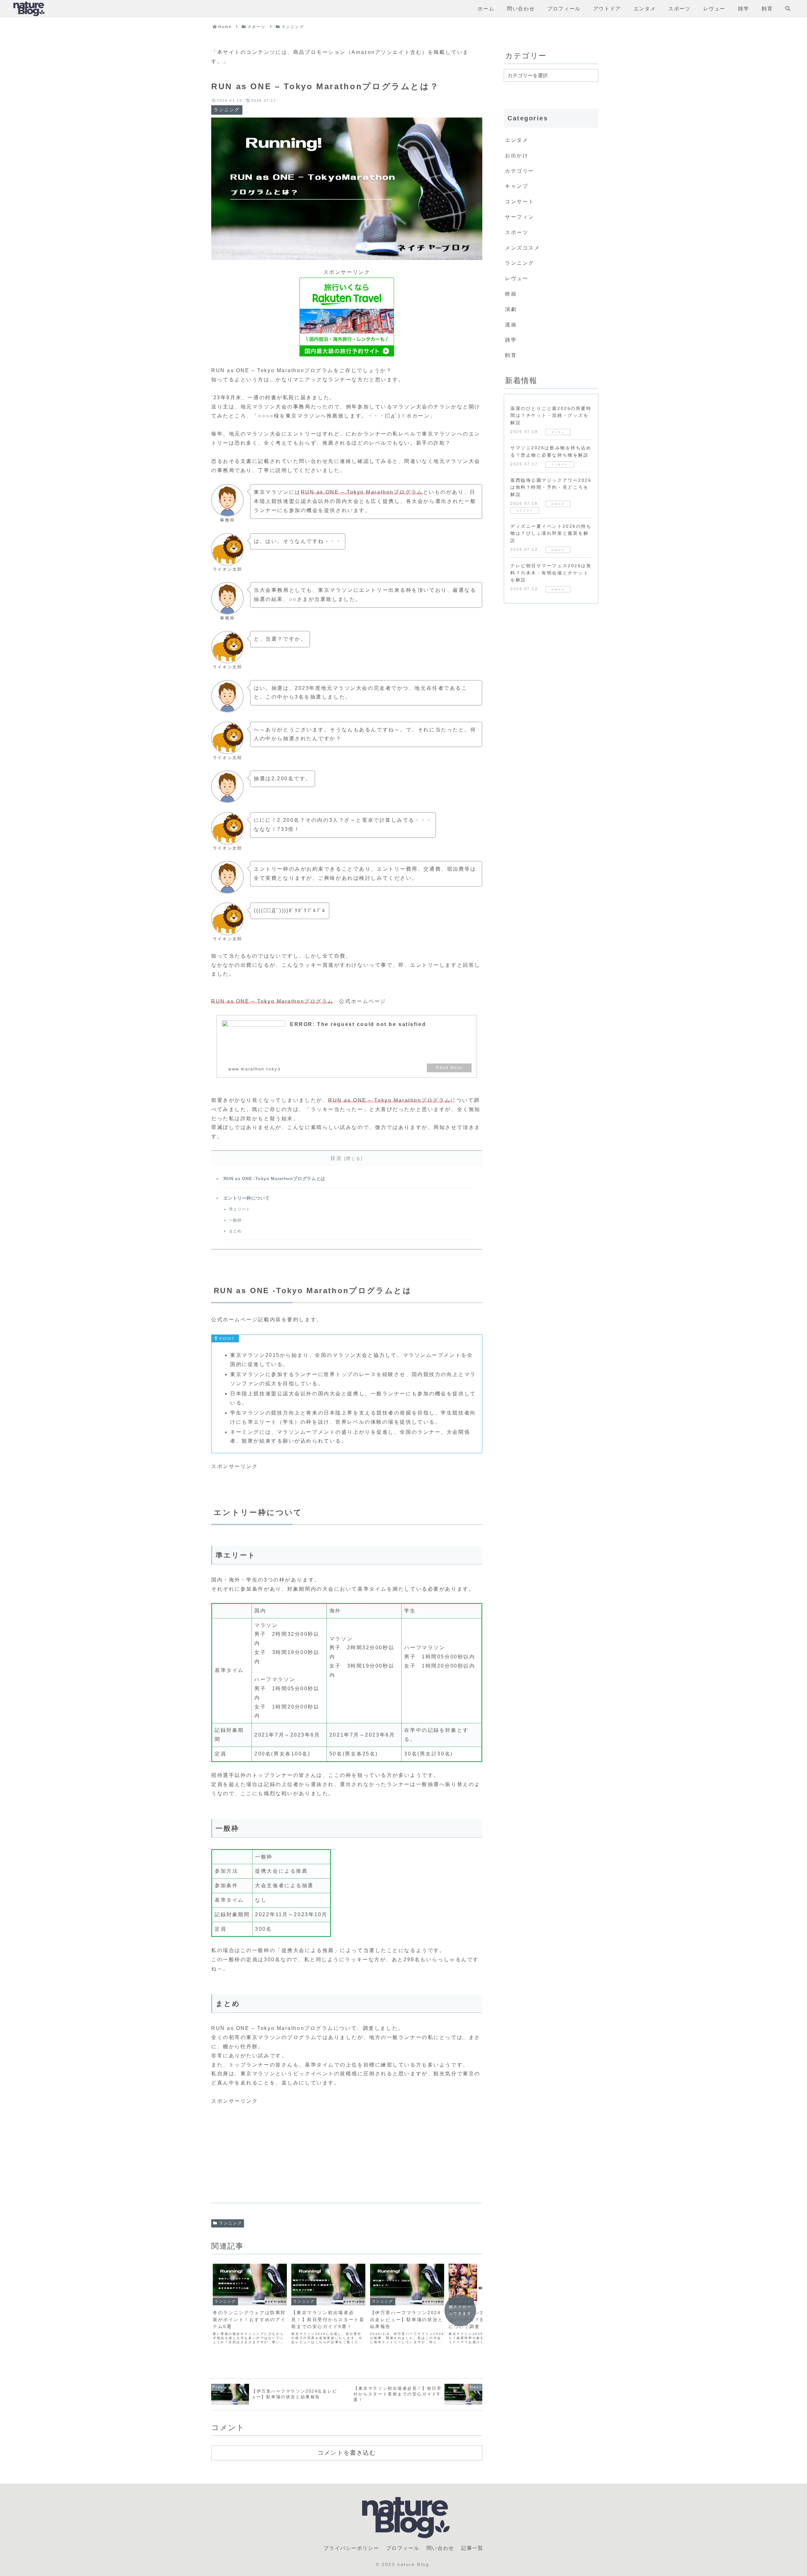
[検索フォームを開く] (788, 9)
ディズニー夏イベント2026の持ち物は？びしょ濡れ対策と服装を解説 (551, 533)
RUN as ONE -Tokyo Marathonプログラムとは (274, 1179)
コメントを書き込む (347, 2452)
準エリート (240, 1209)
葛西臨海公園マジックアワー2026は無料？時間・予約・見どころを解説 (551, 487)
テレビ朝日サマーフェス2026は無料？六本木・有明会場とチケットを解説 (551, 573)
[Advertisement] (347, 2150)
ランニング (231, 2223)
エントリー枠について (247, 1198)
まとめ (235, 1231)
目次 (336, 1158)
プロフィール (403, 2548)
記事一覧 (472, 2548)
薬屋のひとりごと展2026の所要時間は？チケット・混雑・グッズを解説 (551, 415)
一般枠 (235, 1220)
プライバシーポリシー (351, 2548)
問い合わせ (440, 2548)
